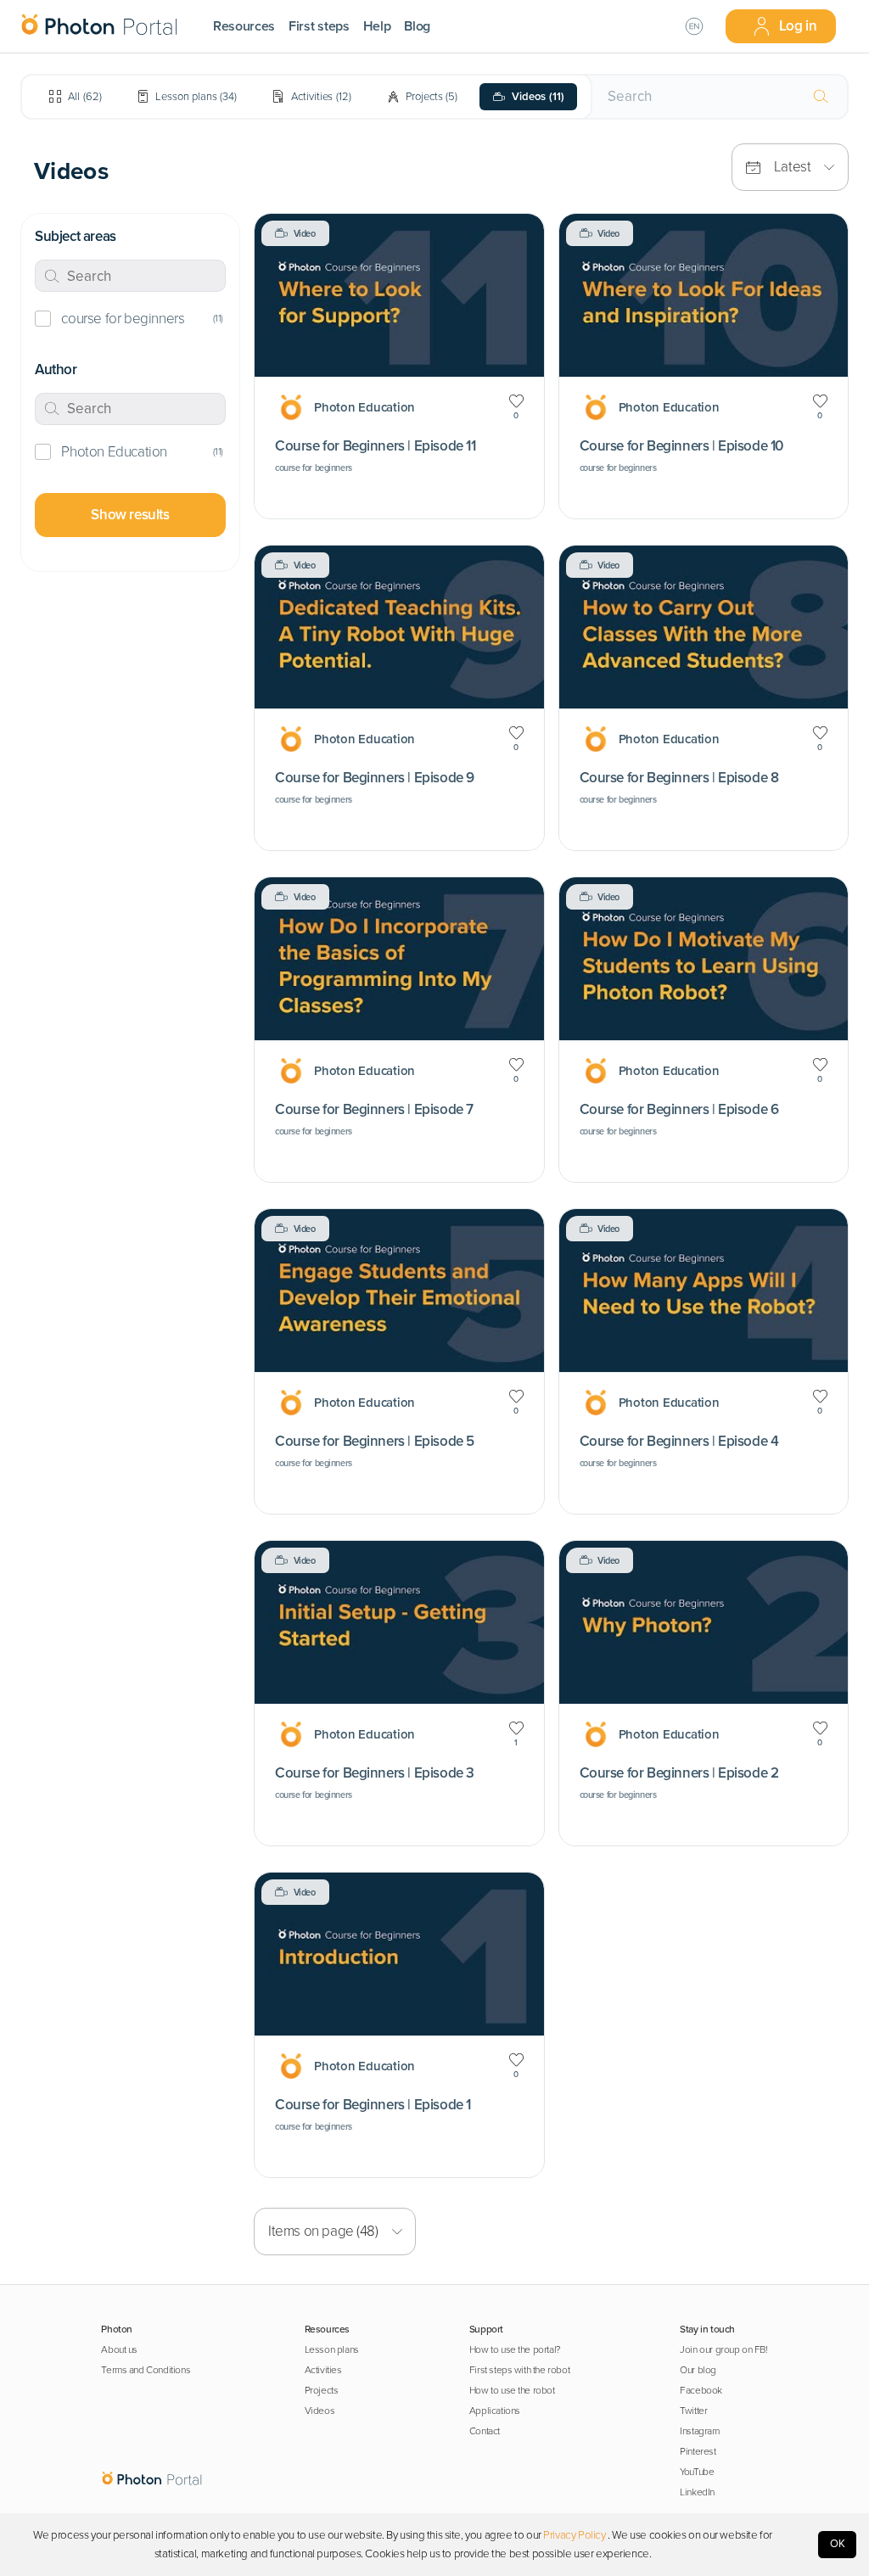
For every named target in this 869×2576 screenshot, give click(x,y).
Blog (417, 26)
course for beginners (123, 319)
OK (838, 2544)
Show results (130, 515)
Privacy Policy (574, 2535)
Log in (798, 26)
